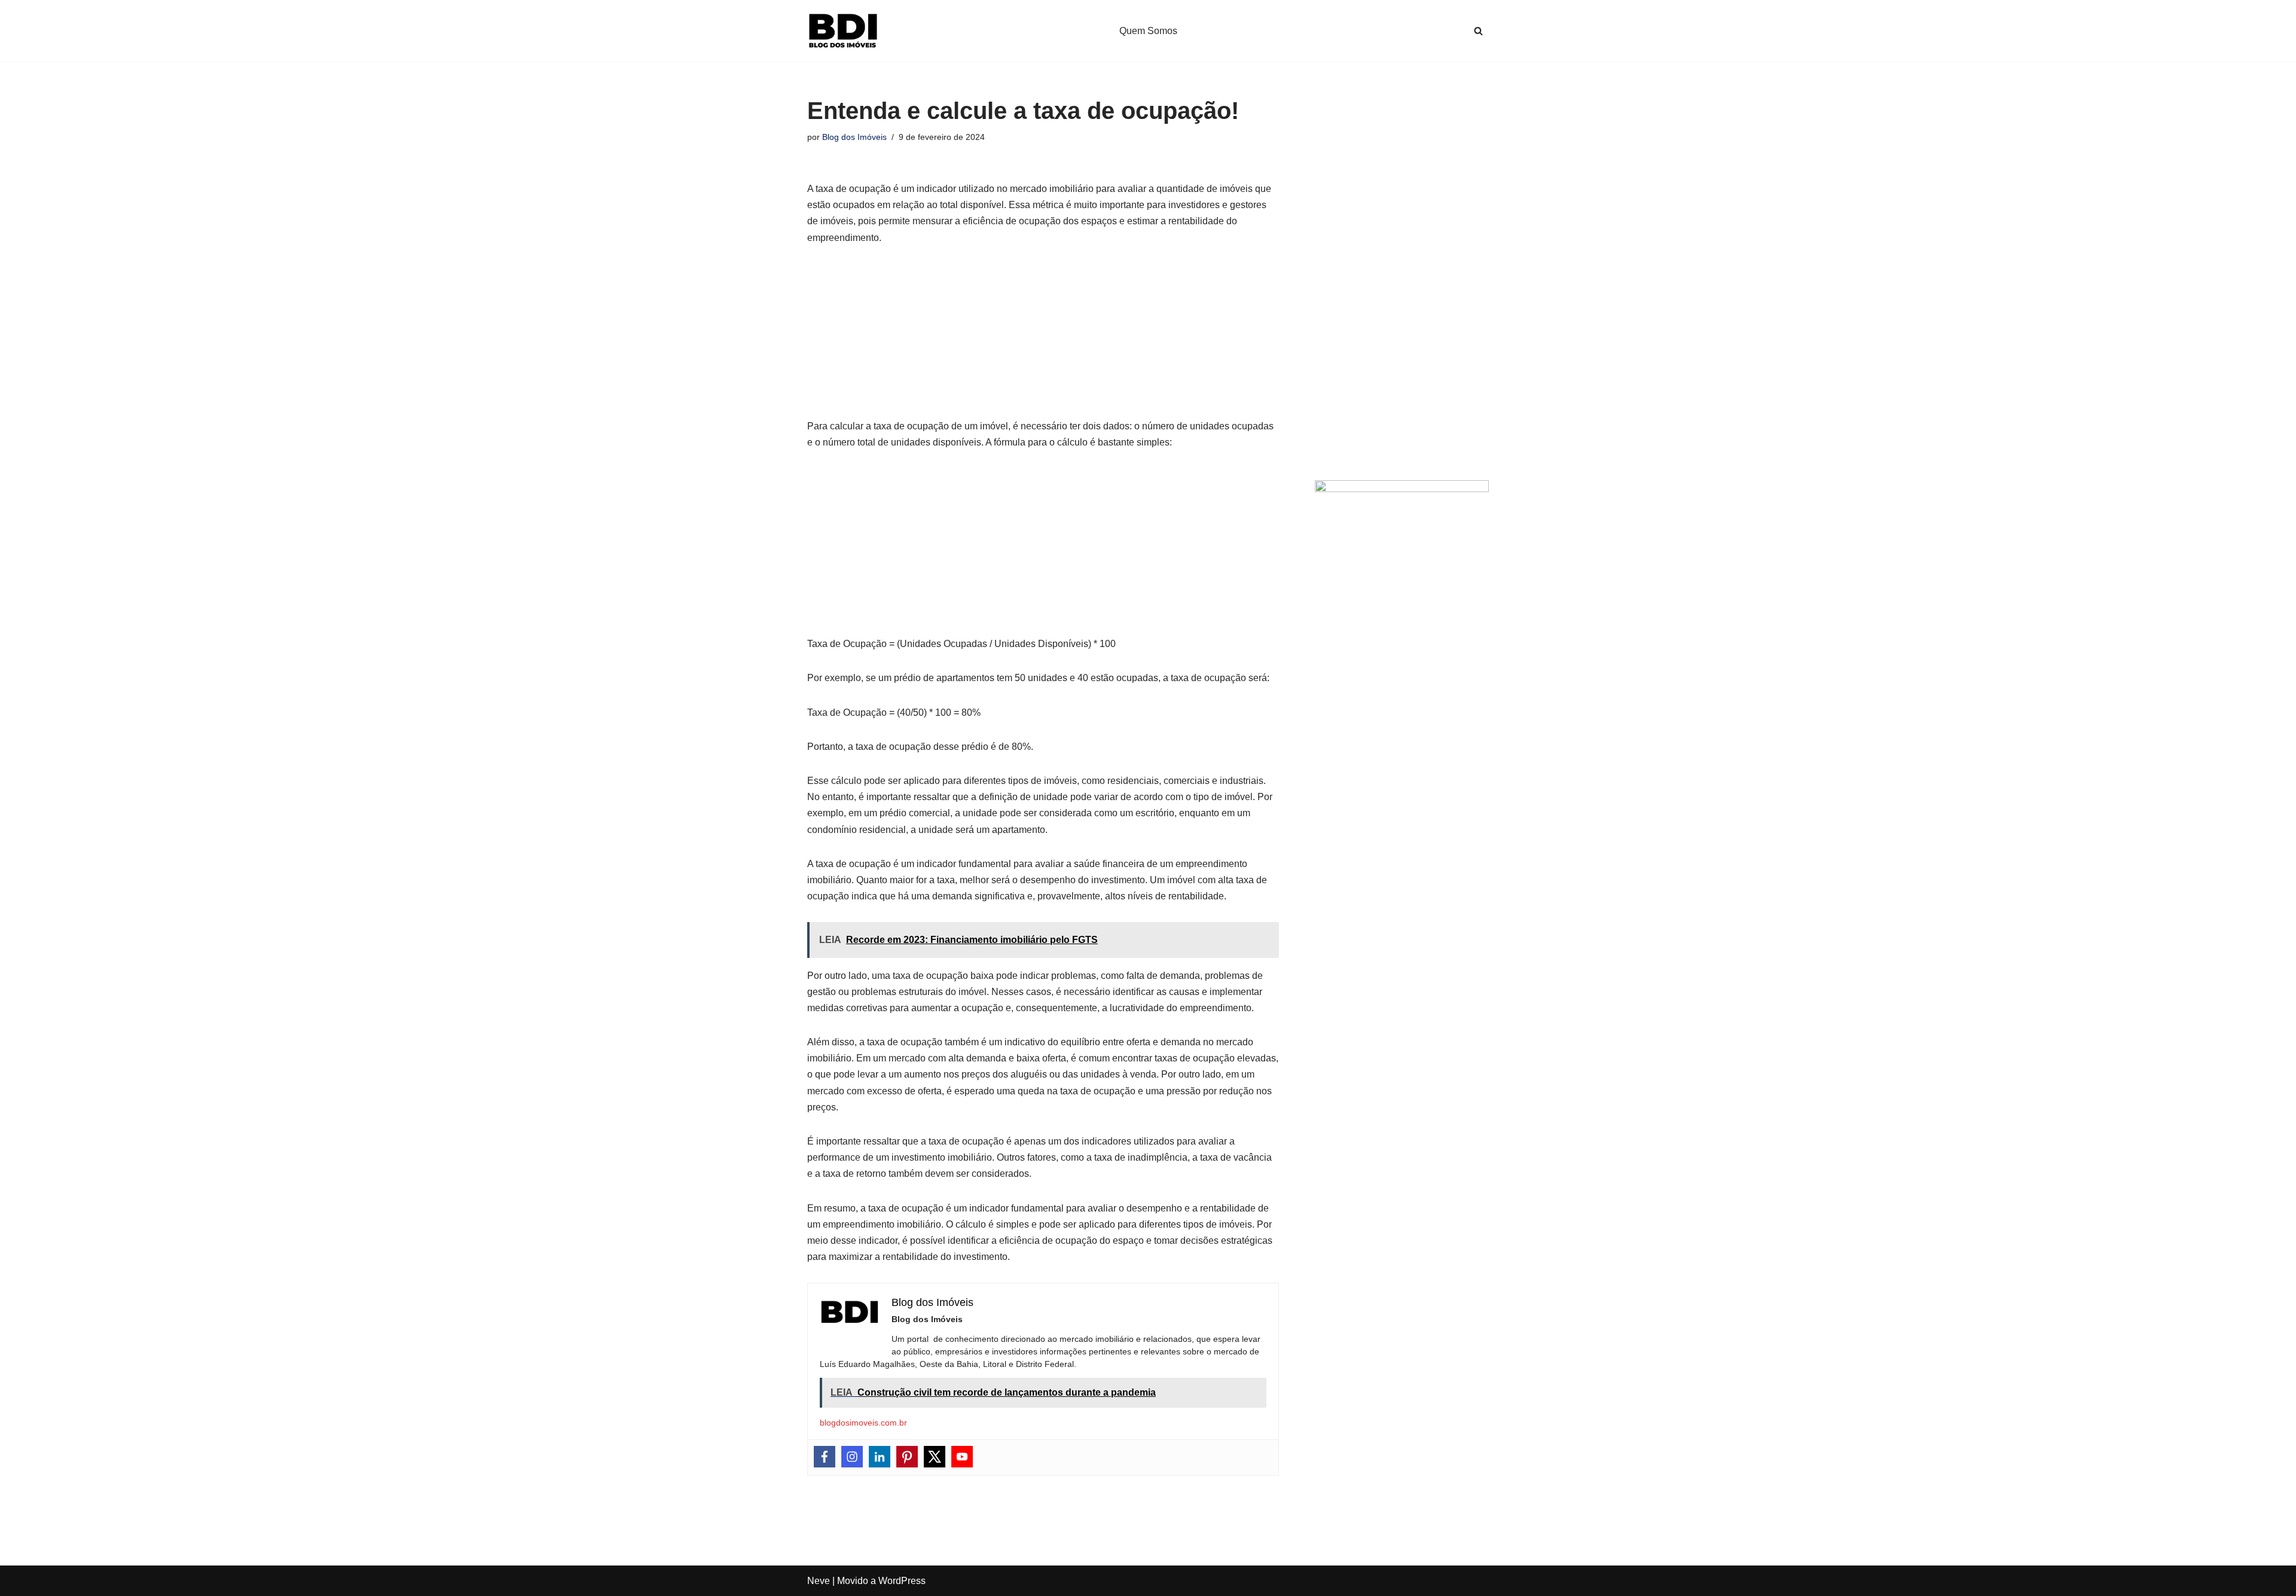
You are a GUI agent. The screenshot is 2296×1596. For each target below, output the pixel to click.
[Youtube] (962, 1457)
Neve (819, 1581)
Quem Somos (1148, 31)
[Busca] (1478, 31)
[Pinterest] (907, 1457)
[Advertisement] (1043, 338)
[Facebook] (825, 1457)
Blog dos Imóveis (854, 137)
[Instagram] (852, 1457)
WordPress (902, 1581)
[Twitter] (935, 1457)
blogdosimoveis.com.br (863, 1423)
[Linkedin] (880, 1457)
